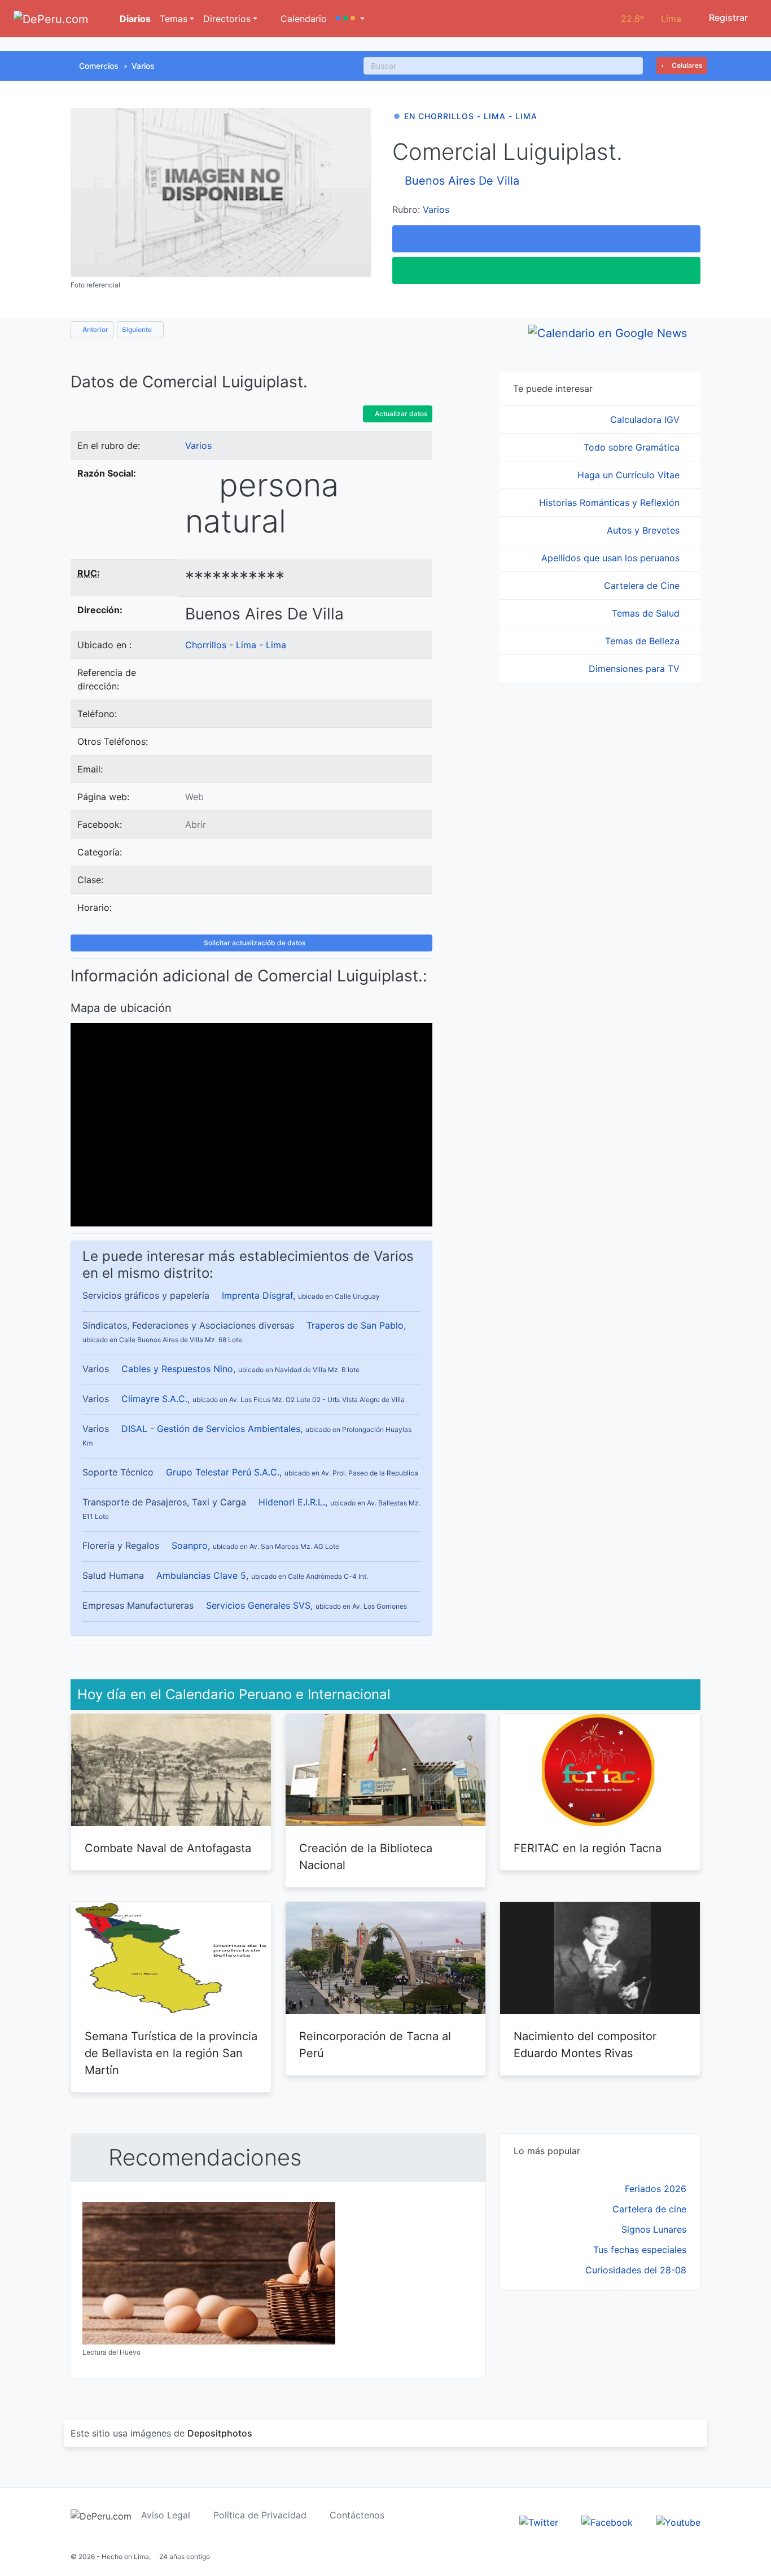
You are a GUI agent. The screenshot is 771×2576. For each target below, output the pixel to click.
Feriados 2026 (656, 2189)
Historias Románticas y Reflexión (611, 503)
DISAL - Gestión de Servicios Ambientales (211, 1429)
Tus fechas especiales (640, 2250)
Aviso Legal (166, 2515)
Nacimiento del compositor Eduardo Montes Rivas (585, 2045)
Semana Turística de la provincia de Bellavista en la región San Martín (171, 2053)
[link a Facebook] (607, 2522)
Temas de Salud (647, 613)
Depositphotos (220, 2433)
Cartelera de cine (649, 2209)
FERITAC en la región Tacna (588, 1848)
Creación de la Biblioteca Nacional (366, 1857)
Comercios (99, 66)
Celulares (686, 65)
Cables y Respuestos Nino (177, 1369)
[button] (350, 19)
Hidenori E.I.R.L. (292, 1502)
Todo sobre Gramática (633, 447)
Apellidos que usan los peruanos (612, 558)
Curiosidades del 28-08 (636, 2270)
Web (194, 797)
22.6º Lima (651, 19)
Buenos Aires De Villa (462, 181)
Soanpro (190, 1545)
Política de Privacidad (260, 2515)
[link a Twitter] (539, 2522)
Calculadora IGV (646, 420)
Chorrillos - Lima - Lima (236, 645)
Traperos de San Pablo (355, 1325)
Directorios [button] (227, 19)
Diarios (134, 19)
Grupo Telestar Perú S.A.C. (223, 1472)
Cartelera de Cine (643, 586)
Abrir (196, 824)
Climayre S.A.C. (154, 1399)
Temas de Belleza (644, 641)
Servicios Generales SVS (258, 1605)
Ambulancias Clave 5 (201, 1575)
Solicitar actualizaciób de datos (254, 943)
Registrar (727, 18)
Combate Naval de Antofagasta (168, 1848)
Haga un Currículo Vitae (630, 475)
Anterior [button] (95, 329)
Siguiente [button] (138, 329)
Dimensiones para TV (636, 669)
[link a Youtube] (678, 2522)
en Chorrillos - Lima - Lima (471, 116)
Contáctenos (357, 2515)
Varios (143, 66)
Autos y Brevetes (645, 530)
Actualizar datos (400, 414)
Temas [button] (174, 19)
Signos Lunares (654, 2229)
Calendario (302, 19)
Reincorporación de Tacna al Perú (375, 2045)
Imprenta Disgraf (257, 1295)
